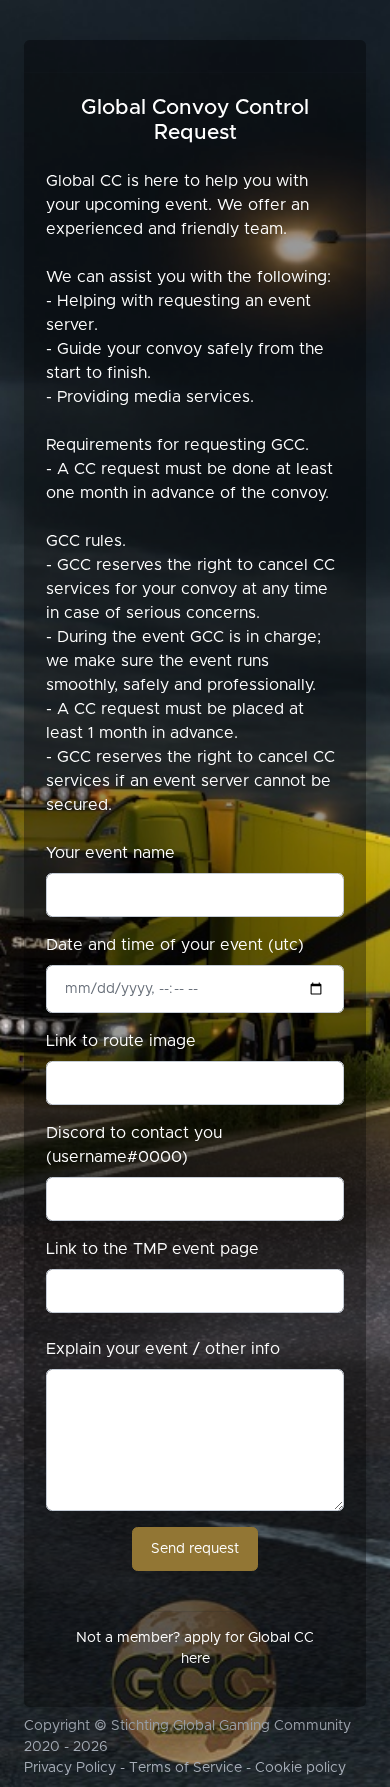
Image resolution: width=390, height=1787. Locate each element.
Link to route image (121, 1041)
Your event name (110, 853)
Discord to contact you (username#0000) (134, 1145)
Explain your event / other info (163, 1349)
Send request (195, 1549)
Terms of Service (185, 1768)
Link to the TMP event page (152, 1249)
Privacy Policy (70, 1768)
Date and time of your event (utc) (175, 945)
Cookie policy (300, 1768)
